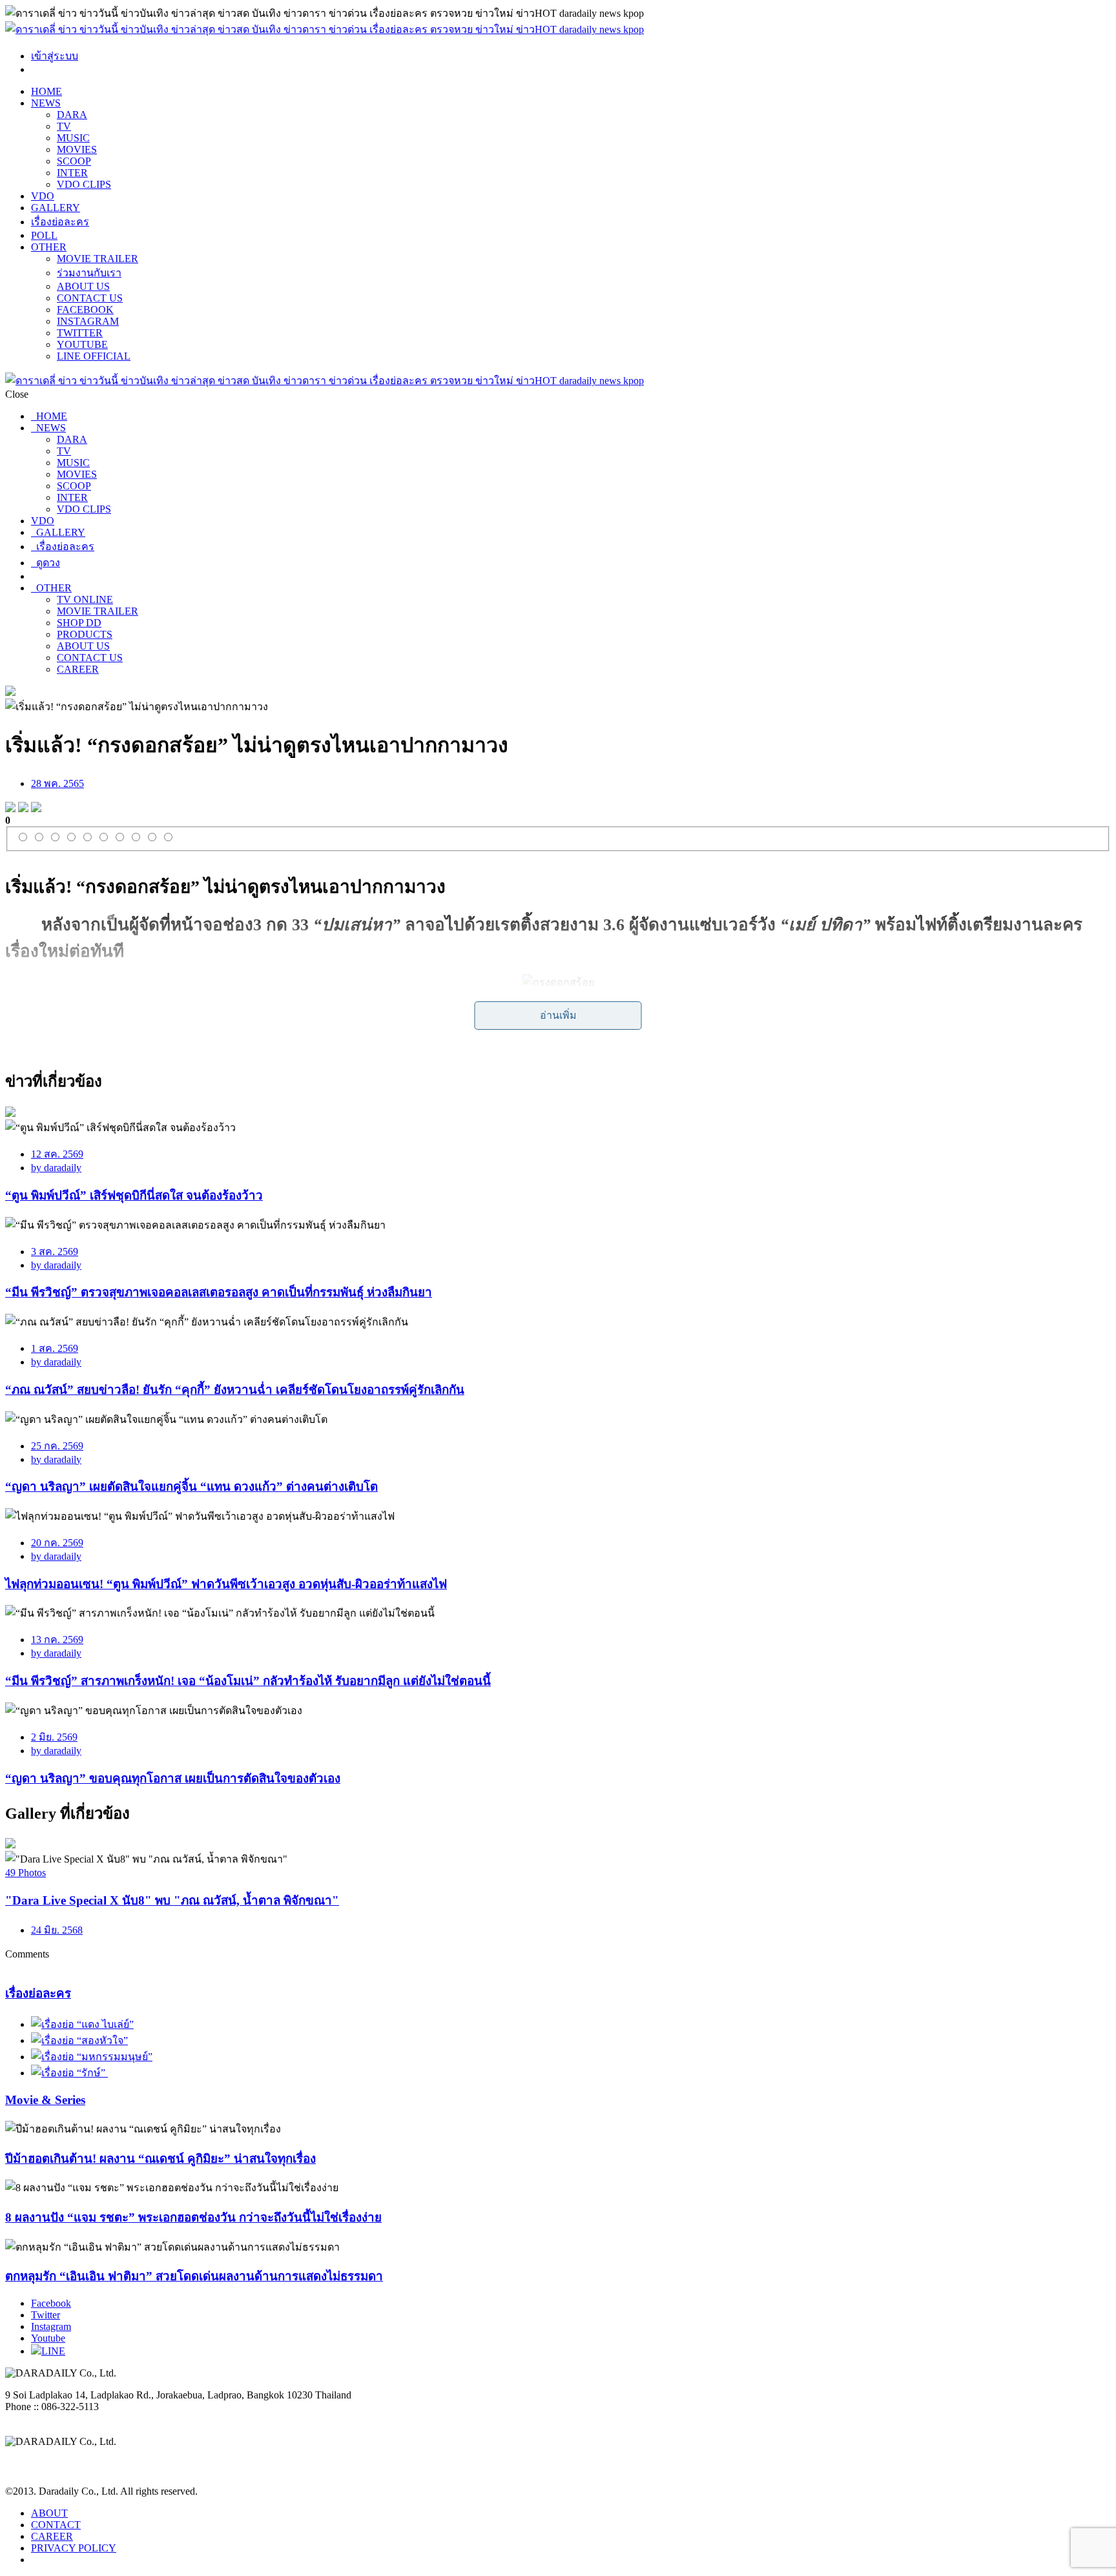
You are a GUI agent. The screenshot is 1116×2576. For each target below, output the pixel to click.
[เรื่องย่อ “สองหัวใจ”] (79, 2040)
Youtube (48, 2338)
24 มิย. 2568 (57, 1930)
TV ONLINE (85, 599)
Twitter (46, 2315)
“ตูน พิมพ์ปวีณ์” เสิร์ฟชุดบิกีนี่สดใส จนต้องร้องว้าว (134, 1195)
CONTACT (56, 2525)
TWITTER (80, 333)
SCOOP (74, 161)
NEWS (46, 103)
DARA (72, 115)
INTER (72, 173)
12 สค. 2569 (57, 1154)
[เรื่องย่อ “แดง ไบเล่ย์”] (82, 2024)
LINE (53, 2351)
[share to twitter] (23, 809)
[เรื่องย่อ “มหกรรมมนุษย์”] (92, 2057)
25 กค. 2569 (57, 1446)
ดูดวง (46, 563)
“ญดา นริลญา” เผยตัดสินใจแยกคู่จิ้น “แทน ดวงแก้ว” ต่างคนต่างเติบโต (191, 1487)
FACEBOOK (85, 310)
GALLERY (56, 208)
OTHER (49, 247)
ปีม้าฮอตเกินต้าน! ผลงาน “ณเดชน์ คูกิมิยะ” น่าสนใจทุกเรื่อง (160, 2159)
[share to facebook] (10, 809)
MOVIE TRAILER (98, 259)
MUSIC (73, 138)
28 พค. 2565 (57, 783)
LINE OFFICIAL (94, 356)
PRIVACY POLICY (74, 2548)
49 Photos (26, 1873)
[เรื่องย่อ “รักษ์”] (69, 2073)
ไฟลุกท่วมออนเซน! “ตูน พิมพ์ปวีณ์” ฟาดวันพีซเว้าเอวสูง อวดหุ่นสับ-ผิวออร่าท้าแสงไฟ (226, 1584)
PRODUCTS (85, 634)
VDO (43, 196)
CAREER (78, 669)
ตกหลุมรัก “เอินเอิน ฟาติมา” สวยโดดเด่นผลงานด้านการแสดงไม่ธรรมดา (194, 2276)
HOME (46, 91)
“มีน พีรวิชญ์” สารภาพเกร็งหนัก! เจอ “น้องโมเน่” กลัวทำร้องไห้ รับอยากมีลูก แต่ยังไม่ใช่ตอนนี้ (248, 1681)
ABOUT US (83, 286)
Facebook (51, 2303)
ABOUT (49, 2513)
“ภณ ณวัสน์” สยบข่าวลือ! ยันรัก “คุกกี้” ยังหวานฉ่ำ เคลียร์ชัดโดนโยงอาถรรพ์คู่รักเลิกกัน (235, 1390)
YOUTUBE (82, 344)
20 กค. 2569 (57, 1543)
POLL (44, 235)
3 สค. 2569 (55, 1252)
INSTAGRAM (88, 321)
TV (64, 126)
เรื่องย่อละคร (60, 222)
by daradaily (56, 1168)
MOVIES (77, 149)
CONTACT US (90, 298)
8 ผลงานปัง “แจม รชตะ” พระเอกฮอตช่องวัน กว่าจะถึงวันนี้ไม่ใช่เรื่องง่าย (193, 2217)
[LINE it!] (36, 809)
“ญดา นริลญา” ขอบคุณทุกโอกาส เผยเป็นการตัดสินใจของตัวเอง (173, 1778)
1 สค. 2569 (55, 1348)
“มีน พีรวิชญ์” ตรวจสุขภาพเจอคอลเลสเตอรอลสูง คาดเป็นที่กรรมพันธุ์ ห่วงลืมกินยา (219, 1292)
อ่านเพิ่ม (558, 1015)
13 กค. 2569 (57, 1640)
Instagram (51, 2326)
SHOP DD (79, 623)
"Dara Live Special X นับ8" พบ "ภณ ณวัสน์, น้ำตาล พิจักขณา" (172, 1900)
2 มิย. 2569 (54, 1737)
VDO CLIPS (84, 184)
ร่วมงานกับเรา (89, 273)
